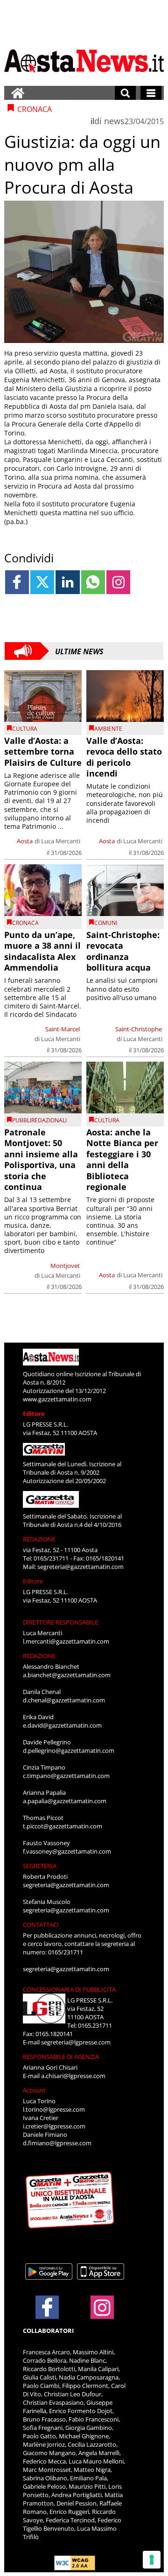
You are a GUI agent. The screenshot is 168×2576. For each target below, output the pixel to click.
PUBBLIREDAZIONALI (39, 1120)
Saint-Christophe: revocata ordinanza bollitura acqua (123, 951)
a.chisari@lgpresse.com (73, 2076)
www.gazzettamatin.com (57, 1399)
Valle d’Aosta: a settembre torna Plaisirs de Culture (43, 752)
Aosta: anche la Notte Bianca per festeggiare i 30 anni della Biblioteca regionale (122, 1159)
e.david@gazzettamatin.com (62, 1725)
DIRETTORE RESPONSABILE (60, 1622)
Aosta (25, 841)
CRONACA (25, 923)
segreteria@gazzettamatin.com (80, 1567)
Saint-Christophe (139, 1029)
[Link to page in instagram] (118, 582)
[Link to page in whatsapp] (93, 582)
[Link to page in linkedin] (67, 582)
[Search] (125, 93)
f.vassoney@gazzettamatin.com (67, 1851)
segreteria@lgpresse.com (76, 2042)
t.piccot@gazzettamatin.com (63, 1826)
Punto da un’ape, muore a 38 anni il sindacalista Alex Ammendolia (42, 951)
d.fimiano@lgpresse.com (57, 2143)
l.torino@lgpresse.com (54, 2109)
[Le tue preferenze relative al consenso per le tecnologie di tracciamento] (152, 2560)
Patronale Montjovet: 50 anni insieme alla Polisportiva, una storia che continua (41, 1159)
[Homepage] (18, 93)
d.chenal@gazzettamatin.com (64, 1700)
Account (34, 2090)
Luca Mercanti (61, 841)
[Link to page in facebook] (17, 582)
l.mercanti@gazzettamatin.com (66, 1641)
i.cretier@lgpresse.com (54, 2126)
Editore (34, 1414)
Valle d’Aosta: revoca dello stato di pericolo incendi (124, 757)
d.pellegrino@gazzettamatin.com (69, 1750)
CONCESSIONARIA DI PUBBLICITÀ (69, 1989)
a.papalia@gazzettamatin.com (65, 1801)
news (114, 121)
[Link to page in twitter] (42, 582)
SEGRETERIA (40, 1866)
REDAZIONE (39, 1539)
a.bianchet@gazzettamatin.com (67, 1675)
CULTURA (25, 729)
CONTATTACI (41, 1925)
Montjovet (65, 1266)
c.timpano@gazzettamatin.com (66, 1776)
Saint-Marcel (63, 1029)
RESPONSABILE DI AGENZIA (61, 2057)
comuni (106, 923)
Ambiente (108, 729)
